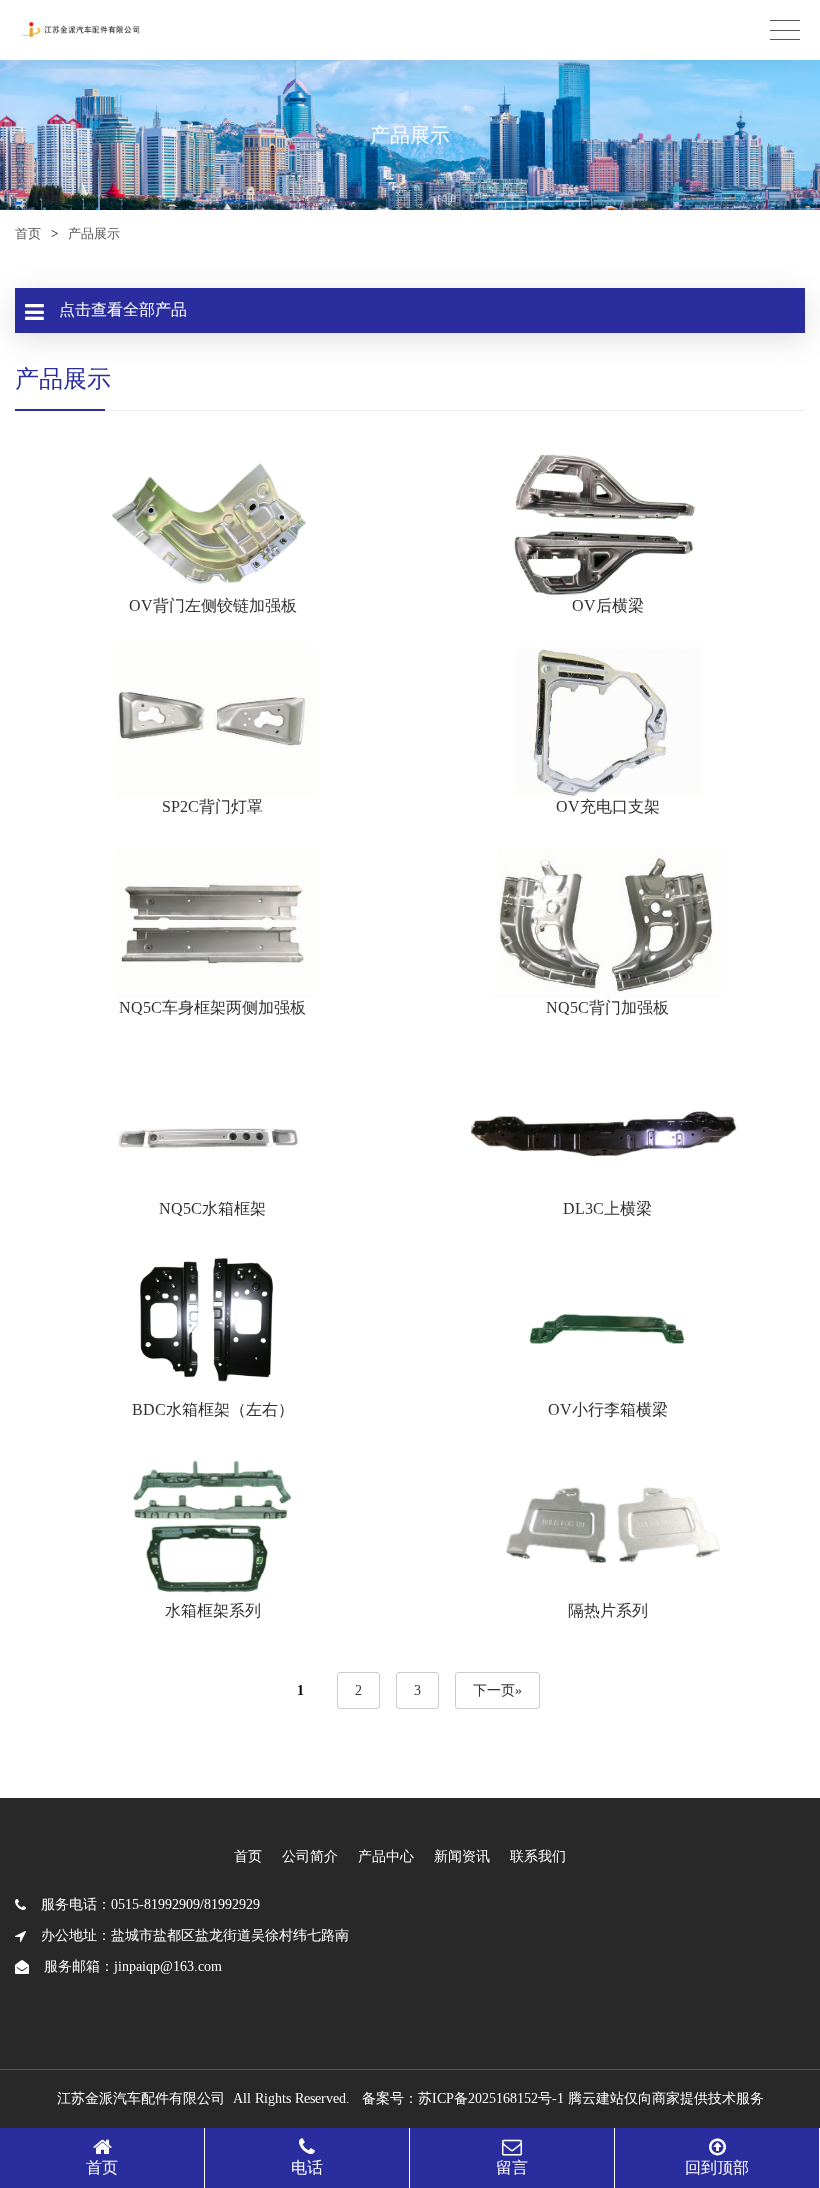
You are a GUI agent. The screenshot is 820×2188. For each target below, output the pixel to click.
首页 (28, 233)
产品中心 (386, 1856)
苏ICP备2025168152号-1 (491, 2098)
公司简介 (310, 1856)
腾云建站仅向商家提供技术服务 (666, 2098)
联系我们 (538, 1856)
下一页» (497, 1690)
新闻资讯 (462, 1856)
